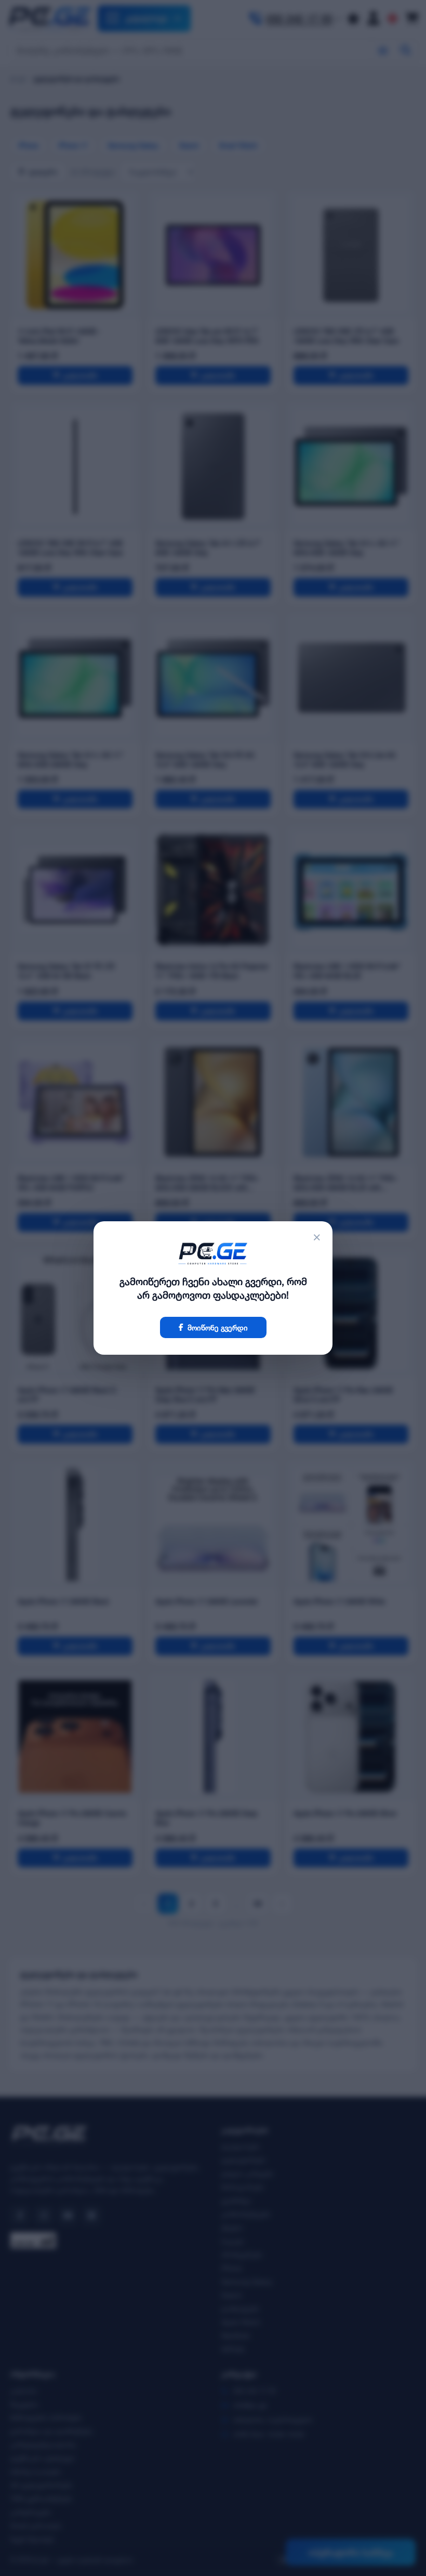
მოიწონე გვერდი (218, 1327)
